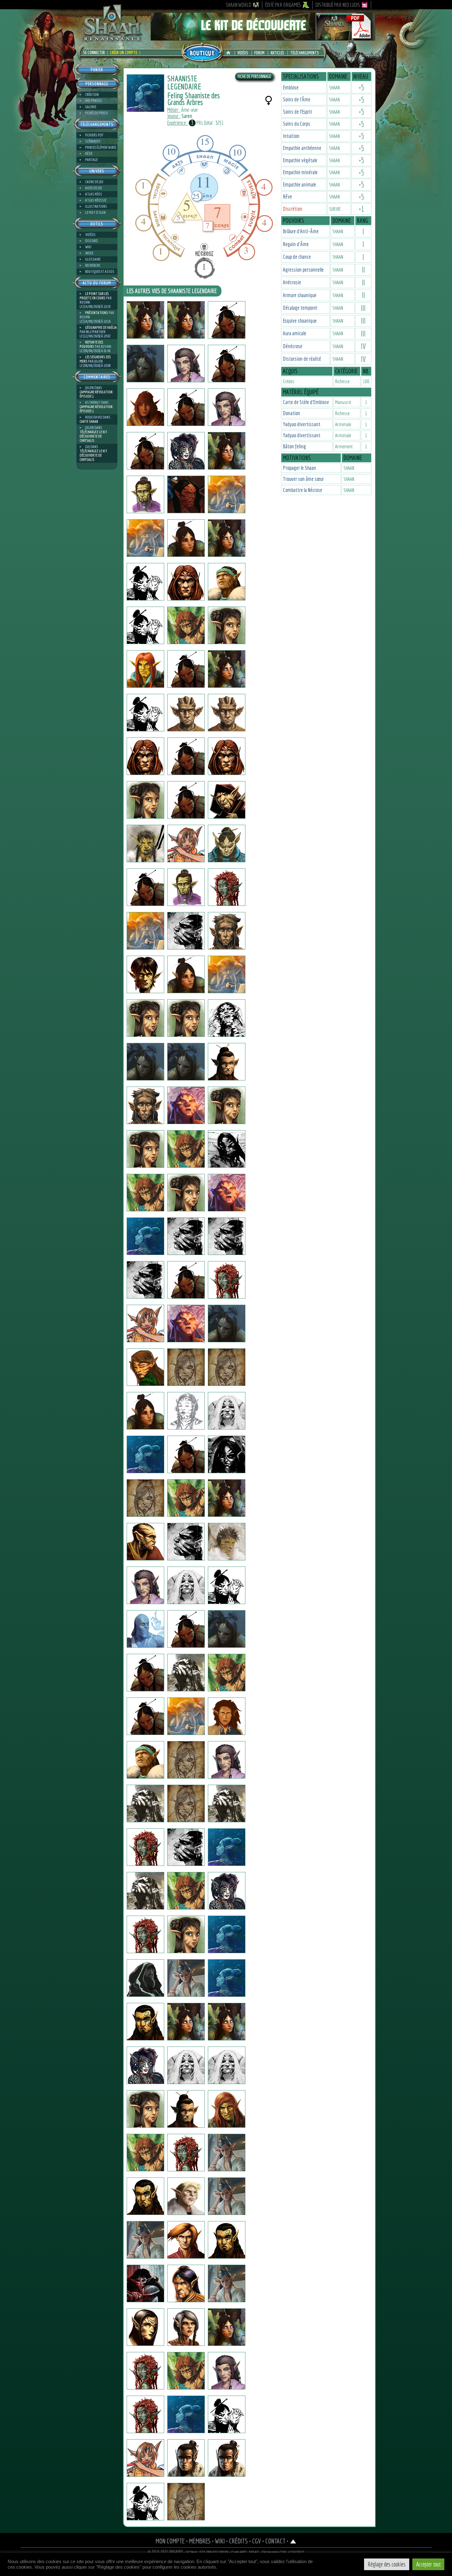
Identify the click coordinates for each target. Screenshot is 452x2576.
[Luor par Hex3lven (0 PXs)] (145, 1978)
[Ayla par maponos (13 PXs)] (186, 2065)
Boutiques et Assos (100, 271)
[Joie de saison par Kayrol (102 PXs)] (227, 2153)
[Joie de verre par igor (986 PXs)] (145, 320)
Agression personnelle (303, 270)
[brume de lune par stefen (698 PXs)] (227, 800)
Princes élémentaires (101, 147)
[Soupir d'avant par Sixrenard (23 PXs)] (145, 2153)
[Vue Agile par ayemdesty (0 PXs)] (145, 1193)
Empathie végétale (300, 160)
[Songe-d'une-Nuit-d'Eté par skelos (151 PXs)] (145, 625)
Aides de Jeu (94, 188)
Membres (200, 2541)
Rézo (89, 153)
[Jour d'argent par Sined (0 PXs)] (145, 756)
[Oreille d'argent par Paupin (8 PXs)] (227, 1847)
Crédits (238, 2541)
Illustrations (96, 206)
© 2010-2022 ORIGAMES (166, 2552)
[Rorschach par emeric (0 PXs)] (227, 1018)
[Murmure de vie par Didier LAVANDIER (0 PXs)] (227, 1803)
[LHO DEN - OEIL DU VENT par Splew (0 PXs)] (186, 407)
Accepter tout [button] (428, 2564)
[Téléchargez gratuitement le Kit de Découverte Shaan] (263, 38)
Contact (275, 2541)
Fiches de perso (97, 113)
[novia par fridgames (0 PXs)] (145, 1323)
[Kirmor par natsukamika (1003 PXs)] (145, 931)
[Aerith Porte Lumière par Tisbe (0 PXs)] (227, 451)
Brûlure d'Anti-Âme (301, 231)
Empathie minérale (300, 172)
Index (89, 253)
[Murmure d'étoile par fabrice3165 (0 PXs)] (227, 1629)
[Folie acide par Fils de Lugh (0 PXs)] (186, 887)
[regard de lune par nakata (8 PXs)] (186, 974)
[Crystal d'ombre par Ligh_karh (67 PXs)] (145, 2283)
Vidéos (243, 53)
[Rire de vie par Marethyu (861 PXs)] (227, 1542)
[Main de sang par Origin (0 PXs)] (227, 887)
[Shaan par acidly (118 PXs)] (186, 1498)
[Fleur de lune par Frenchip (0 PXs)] (145, 2022)
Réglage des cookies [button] (387, 2564)
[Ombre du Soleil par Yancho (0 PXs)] (145, 1018)
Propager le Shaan (299, 468)
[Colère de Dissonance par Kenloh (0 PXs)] (186, 669)
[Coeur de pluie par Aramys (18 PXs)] (227, 2196)
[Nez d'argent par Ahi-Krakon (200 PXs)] (186, 2327)
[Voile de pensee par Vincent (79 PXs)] (186, 1280)
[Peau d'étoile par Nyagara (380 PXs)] (145, 2065)
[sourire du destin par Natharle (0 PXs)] (145, 1498)
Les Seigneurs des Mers (95, 359)
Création (92, 94)
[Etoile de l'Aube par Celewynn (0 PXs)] (145, 713)
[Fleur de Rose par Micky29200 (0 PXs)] (227, 1280)
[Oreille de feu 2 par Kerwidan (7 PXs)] (186, 1847)
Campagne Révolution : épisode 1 (97, 394)
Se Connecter (94, 53)
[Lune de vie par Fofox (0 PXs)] (186, 1585)
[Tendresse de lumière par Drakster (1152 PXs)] (227, 844)
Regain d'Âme (296, 244)
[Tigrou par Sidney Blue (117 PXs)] (145, 2240)
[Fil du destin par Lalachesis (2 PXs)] (145, 1454)
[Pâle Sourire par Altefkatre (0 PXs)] (227, 1978)
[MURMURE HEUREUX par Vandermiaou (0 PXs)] (227, 1716)
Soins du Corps (297, 124)
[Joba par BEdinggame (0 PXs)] (227, 974)
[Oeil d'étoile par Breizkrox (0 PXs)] (227, 1149)
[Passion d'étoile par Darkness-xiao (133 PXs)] (227, 2371)
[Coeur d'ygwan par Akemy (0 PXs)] (145, 2327)
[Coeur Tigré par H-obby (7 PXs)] (186, 1891)
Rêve (287, 197)
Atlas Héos (94, 194)
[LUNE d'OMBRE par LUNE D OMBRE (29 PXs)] (186, 756)
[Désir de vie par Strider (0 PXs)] (145, 1716)
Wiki (88, 247)
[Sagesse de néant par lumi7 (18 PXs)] (227, 2065)
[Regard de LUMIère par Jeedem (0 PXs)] (227, 756)
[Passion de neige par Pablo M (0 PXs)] (227, 2283)
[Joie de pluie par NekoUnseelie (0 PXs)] (186, 451)
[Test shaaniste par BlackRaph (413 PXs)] (145, 494)
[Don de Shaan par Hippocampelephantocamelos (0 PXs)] (145, 1673)
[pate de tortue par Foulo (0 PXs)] (186, 1716)
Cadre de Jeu (94, 182)
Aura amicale (295, 333)
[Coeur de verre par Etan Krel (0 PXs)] (227, 320)
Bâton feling (294, 446)
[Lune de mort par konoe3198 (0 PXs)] (186, 1193)
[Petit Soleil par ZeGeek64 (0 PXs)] (145, 2458)
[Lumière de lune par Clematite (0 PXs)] (186, 364)
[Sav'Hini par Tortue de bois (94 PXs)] (145, 1367)
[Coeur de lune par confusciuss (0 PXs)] (186, 625)
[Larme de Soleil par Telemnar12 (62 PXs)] (186, 320)
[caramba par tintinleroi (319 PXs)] (145, 1803)
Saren (187, 116)
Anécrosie (292, 282)
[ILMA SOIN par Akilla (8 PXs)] (145, 2414)
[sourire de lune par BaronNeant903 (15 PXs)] (186, 1367)
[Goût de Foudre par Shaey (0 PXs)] (227, 582)
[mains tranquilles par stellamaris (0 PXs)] (145, 538)
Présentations (97, 313)
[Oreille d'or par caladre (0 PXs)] (227, 2327)
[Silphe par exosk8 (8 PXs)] (227, 538)
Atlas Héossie (96, 200)
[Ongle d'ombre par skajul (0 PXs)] (186, 713)
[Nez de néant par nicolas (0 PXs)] (186, 1062)
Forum (259, 53)
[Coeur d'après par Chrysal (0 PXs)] (145, 669)
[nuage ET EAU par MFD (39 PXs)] (227, 2109)
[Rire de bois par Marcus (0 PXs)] (186, 1105)
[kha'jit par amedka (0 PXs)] (186, 1803)
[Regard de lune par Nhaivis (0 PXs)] (186, 1542)
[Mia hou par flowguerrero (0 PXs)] (145, 844)
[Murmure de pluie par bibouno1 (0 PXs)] (227, 2240)
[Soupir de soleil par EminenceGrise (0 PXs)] (227, 1193)
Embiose (291, 87)
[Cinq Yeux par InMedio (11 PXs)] (186, 931)
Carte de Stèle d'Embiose (306, 402)
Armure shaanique (300, 295)
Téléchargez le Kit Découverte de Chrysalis (93, 436)
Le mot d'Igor (95, 212)
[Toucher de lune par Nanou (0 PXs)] (186, 2153)
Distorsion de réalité (302, 359)
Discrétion (293, 209)
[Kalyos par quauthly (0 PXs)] (186, 582)
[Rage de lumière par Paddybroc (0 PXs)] (145, 1411)
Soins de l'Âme (297, 99)
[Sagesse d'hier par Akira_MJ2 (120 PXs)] (186, 1411)
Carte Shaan (89, 421)
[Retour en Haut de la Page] (293, 2541)
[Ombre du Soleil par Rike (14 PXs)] (186, 1018)
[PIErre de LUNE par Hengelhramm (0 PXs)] (227, 1323)
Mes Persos (94, 101)
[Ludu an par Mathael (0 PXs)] (186, 1673)
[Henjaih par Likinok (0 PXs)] (145, 1280)
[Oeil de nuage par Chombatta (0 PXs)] (145, 800)
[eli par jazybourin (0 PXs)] (186, 1629)
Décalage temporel (300, 308)
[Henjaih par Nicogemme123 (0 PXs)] (186, 1236)
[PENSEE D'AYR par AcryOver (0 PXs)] (186, 2240)
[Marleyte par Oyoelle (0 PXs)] (145, 2371)
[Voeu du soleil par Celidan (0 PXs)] (186, 2283)
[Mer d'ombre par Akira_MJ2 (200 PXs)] (227, 1411)
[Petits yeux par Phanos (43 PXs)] (145, 407)
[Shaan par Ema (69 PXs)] (186, 1934)
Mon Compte (170, 2541)
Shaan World (238, 5)
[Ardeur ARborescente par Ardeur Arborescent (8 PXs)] (145, 1542)
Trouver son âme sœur (303, 479)
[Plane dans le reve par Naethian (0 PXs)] (186, 1760)
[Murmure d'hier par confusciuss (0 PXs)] (227, 625)
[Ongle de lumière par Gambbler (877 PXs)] (145, 974)
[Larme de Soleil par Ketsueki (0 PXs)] (227, 669)
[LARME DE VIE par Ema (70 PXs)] (145, 2109)
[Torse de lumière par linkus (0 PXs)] (227, 1673)
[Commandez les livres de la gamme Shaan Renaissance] (202, 52)
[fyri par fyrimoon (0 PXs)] (145, 1585)
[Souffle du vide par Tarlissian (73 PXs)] (186, 1454)
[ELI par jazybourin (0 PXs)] (145, 1629)
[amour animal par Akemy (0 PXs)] (186, 2371)
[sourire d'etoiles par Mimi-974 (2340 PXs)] (145, 582)
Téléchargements (305, 53)
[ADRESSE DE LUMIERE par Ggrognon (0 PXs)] (145, 1891)
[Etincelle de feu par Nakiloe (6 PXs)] (227, 1760)
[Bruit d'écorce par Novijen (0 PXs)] (145, 364)
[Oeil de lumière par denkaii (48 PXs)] (227, 1454)
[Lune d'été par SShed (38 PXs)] (145, 1062)
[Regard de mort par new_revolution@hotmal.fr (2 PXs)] (145, 1934)
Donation (291, 413)
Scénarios (93, 141)
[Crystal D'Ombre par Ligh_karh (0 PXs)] (227, 1934)
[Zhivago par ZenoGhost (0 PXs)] (227, 2414)
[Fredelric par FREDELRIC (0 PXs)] (227, 364)
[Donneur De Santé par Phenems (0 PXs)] (227, 713)
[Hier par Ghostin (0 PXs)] (186, 494)
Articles (277, 53)
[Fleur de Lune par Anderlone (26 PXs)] (186, 1978)
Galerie (91, 107)
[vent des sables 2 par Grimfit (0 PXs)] (186, 2196)
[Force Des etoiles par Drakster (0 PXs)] (145, 887)
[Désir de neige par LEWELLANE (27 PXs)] (186, 2502)
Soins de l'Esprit (297, 112)
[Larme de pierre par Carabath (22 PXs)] (227, 1498)
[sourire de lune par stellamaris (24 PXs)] (227, 2022)
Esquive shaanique (300, 321)
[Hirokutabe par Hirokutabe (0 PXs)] (227, 494)
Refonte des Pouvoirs (91, 344)
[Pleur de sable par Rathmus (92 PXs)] (145, 2196)
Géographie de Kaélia (101, 327)
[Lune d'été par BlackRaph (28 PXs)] (145, 1105)
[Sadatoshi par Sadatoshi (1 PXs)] (145, 451)
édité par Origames (283, 5)
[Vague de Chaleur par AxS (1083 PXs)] (145, 1847)
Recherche (93, 265)
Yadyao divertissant (302, 424)
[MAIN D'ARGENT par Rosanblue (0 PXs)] (186, 2109)
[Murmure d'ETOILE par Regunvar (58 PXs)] (186, 2022)
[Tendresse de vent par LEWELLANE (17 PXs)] (145, 2502)
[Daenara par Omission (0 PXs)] (145, 1149)
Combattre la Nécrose (303, 490)
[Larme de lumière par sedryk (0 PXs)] (145, 1760)
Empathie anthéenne (302, 148)
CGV (257, 2541)
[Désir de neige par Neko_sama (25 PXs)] (227, 1891)
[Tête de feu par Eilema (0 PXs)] (227, 1105)
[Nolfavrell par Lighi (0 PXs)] (227, 931)
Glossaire (93, 259)
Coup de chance (297, 257)
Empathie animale (299, 185)
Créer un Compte (124, 53)
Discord (91, 241)
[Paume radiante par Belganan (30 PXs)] (186, 2414)
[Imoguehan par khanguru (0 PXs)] (186, 538)
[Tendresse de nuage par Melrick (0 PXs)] (186, 2458)
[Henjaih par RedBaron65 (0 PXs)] (227, 1236)
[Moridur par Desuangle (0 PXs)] (186, 1323)
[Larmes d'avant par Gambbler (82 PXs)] (186, 1149)
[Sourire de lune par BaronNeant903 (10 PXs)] (227, 1367)
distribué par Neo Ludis (338, 5)
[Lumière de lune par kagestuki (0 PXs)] (227, 407)
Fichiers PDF (94, 135)
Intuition (291, 136)
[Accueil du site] (230, 53)
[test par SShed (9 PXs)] (227, 1062)
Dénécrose (293, 346)
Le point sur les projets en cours (94, 296)
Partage (91, 160)
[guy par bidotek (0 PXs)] (145, 1236)
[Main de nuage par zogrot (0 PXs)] (227, 1585)
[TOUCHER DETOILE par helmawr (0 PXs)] (186, 844)
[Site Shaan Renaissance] (112, 40)
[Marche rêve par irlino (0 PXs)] (186, 800)
